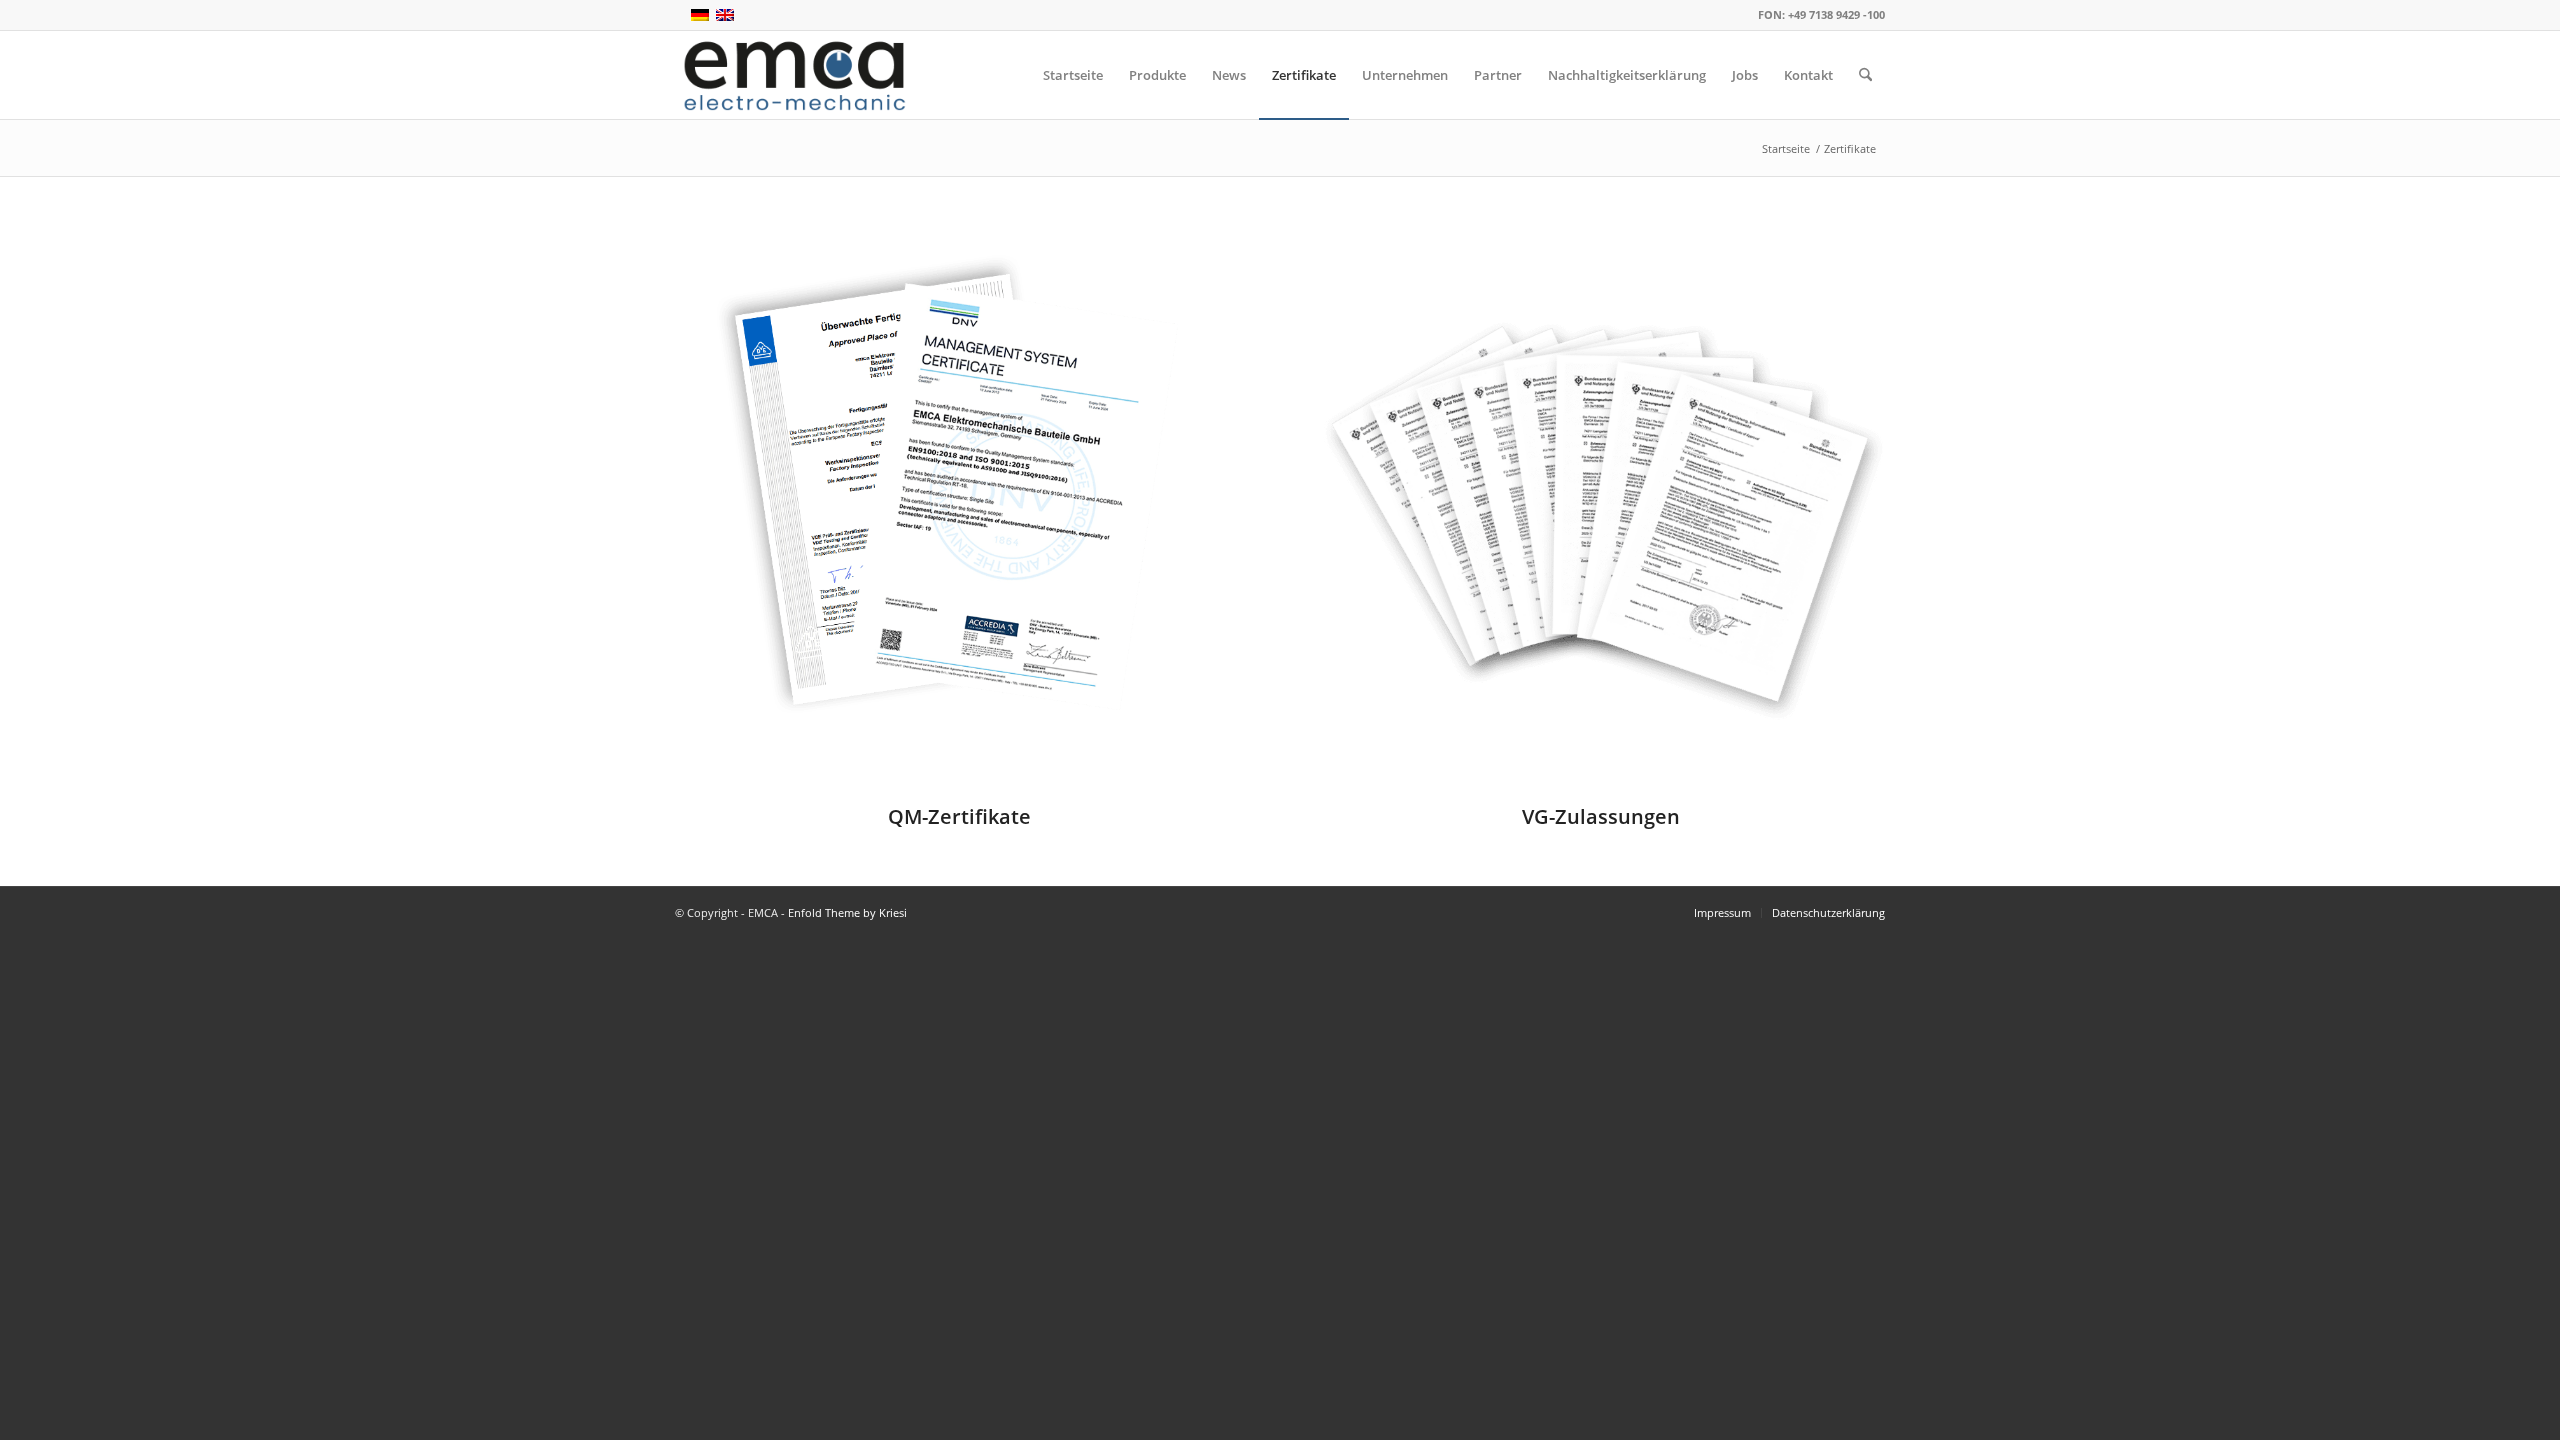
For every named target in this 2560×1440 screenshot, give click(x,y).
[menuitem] (1073, 75)
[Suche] (1865, 75)
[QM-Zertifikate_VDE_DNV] (959, 511)
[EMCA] (795, 75)
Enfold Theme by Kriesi (847, 912)
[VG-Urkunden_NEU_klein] (1600, 511)
